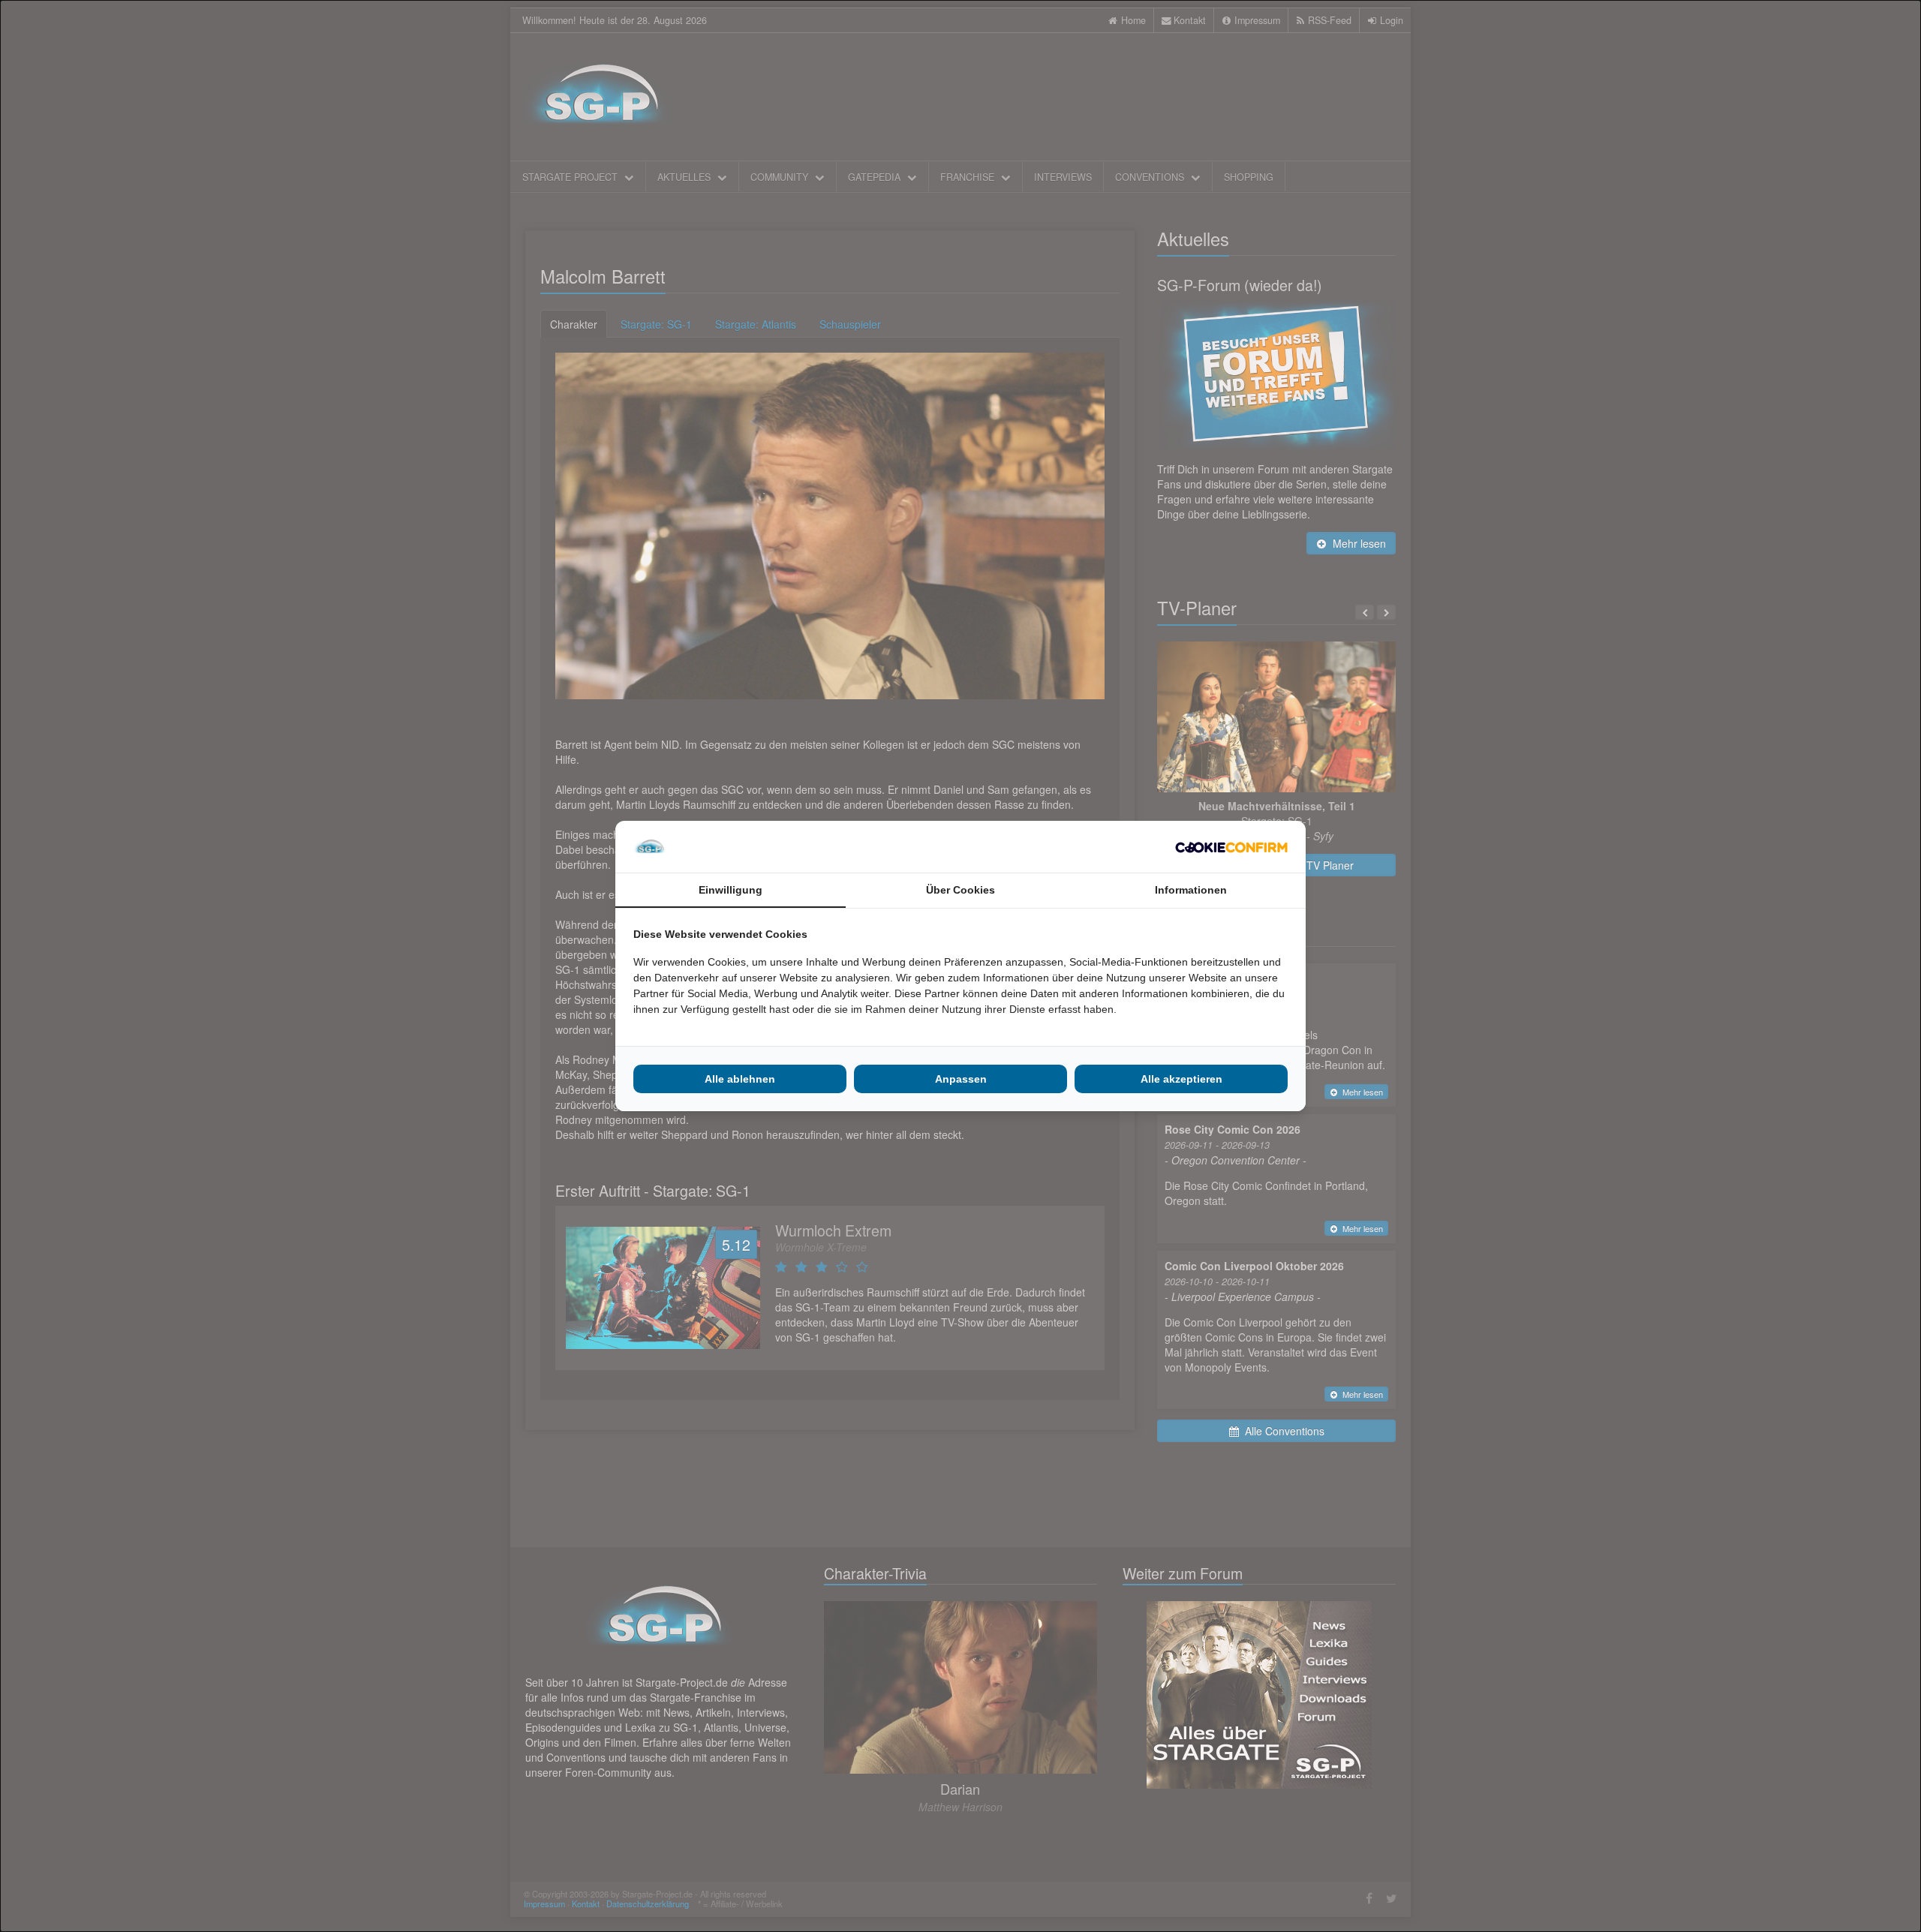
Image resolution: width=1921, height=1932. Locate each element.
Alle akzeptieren (1181, 1079)
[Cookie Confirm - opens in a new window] (1231, 847)
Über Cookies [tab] (960, 890)
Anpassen (961, 1079)
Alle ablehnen (740, 1079)
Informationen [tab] (1191, 890)
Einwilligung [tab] (731, 890)
